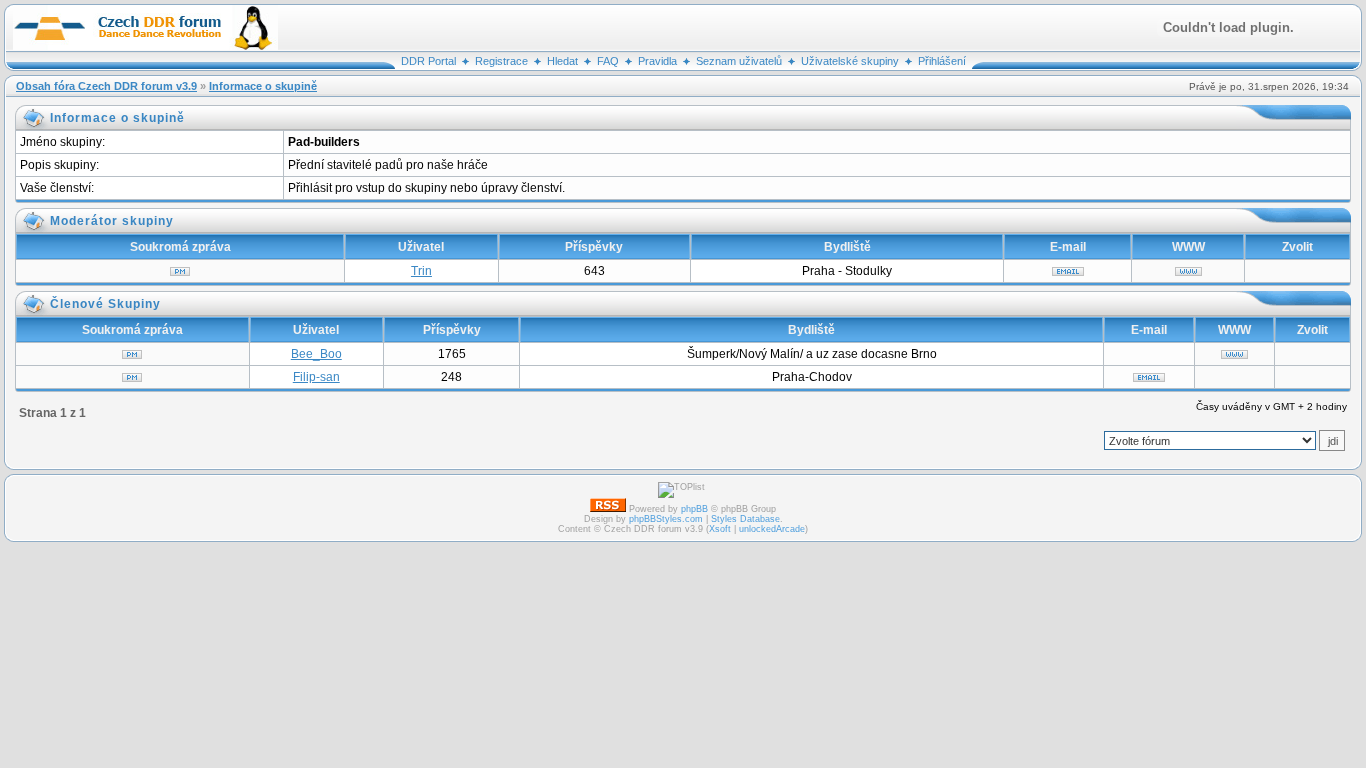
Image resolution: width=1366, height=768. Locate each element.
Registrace (501, 61)
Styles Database (745, 519)
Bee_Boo (316, 354)
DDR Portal (428, 61)
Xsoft (720, 529)
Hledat (562, 61)
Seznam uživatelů (739, 61)
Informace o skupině (263, 86)
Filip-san (316, 377)
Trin (421, 271)
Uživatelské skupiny (850, 61)
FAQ (608, 61)
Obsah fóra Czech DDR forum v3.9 (106, 86)
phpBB (694, 509)
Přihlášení (942, 61)
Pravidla (657, 61)
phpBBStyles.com (666, 519)
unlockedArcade (772, 529)
